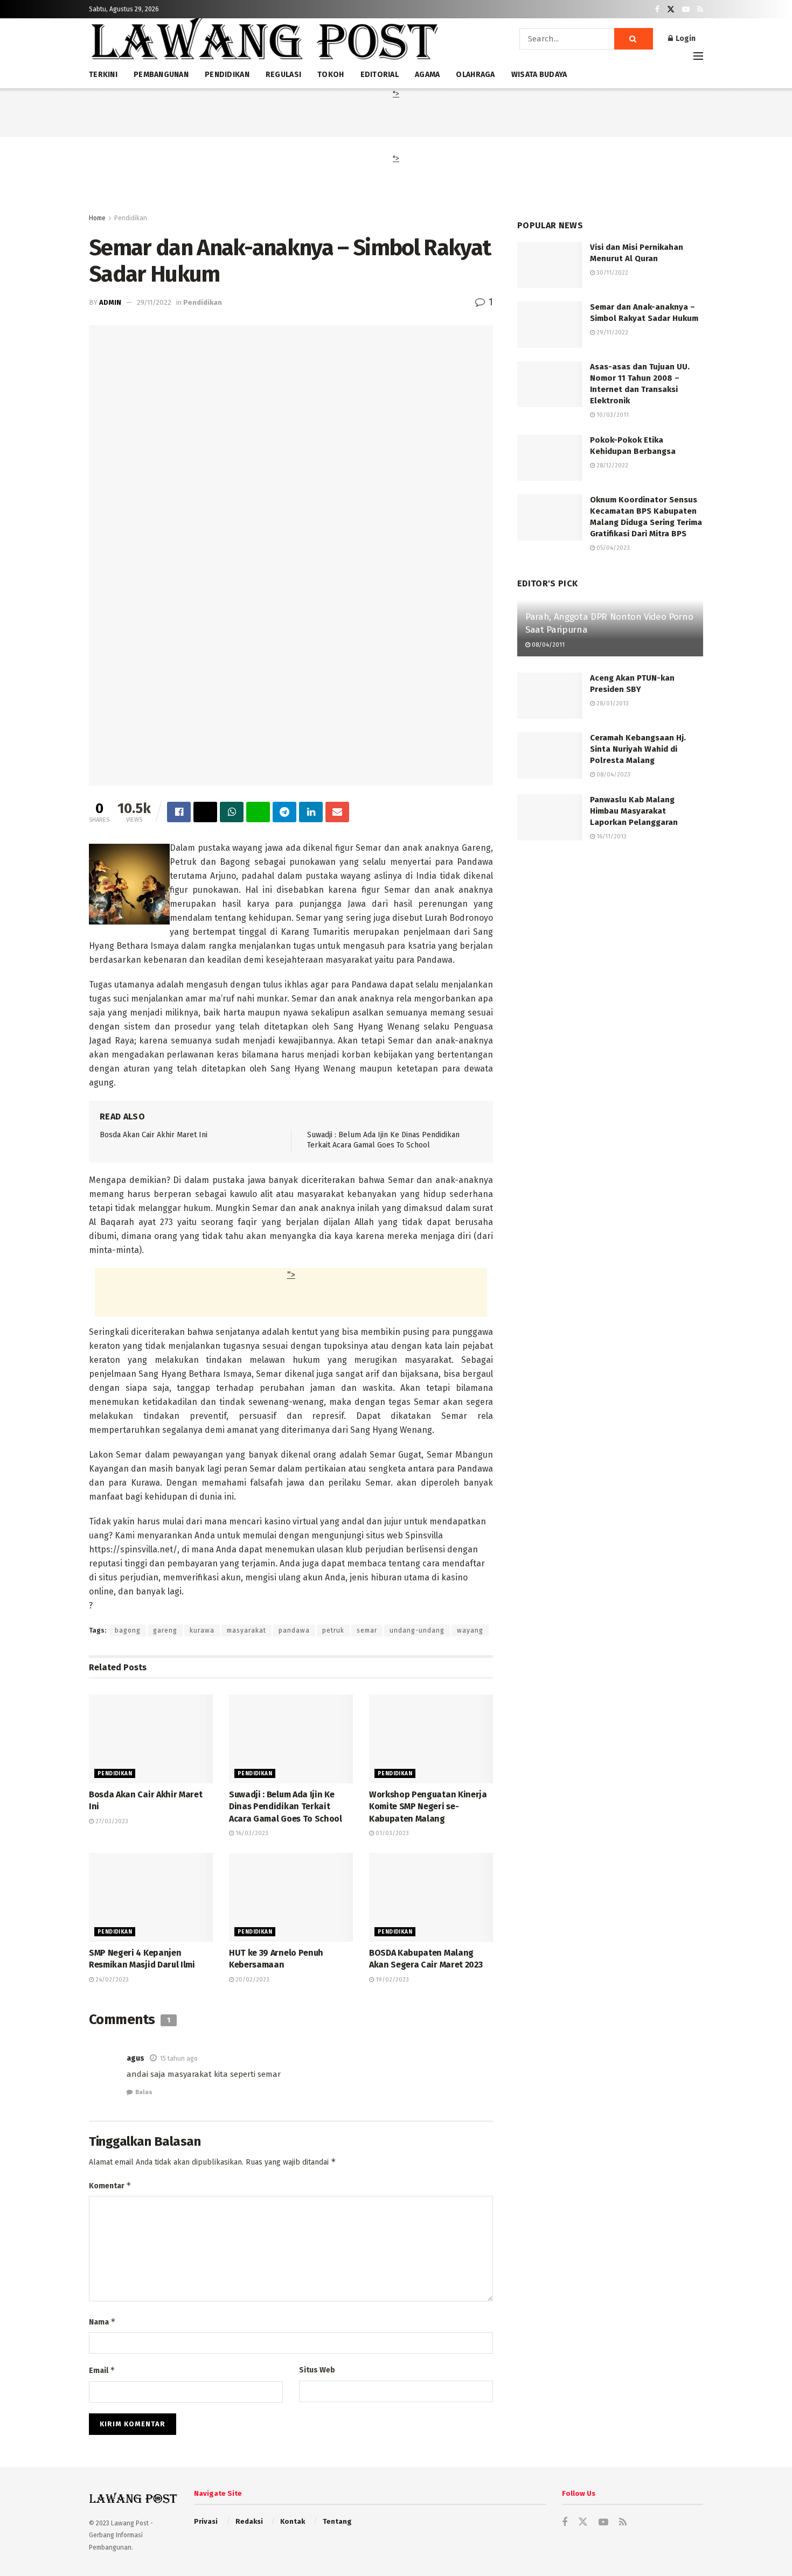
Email (102, 2370)
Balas (144, 2092)
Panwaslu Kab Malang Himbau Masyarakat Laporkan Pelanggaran (634, 811)
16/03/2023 (251, 1833)
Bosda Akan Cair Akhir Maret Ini (154, 1135)
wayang (470, 1630)
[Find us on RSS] (700, 9)
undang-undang (417, 1630)
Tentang (337, 2521)
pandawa (294, 1630)
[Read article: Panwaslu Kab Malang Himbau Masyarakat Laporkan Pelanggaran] (550, 817)
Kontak (293, 2521)
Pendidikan (131, 218)
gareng (165, 1630)
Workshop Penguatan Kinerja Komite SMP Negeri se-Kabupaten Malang (428, 1807)
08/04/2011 (547, 645)
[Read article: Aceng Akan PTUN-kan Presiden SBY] (550, 696)
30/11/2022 (612, 273)
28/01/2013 (612, 703)
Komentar (110, 2185)
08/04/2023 (613, 775)
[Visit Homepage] (264, 43)
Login (685, 38)
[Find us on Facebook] (657, 9)
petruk (333, 1630)
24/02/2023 (111, 1980)
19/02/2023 (391, 1980)
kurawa (202, 1630)
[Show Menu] (698, 56)
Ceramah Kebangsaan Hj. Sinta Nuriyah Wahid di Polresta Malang (638, 749)
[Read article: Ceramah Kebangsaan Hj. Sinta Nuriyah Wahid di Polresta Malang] (550, 755)
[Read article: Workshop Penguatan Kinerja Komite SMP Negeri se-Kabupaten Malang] (431, 1739)
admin (110, 302)
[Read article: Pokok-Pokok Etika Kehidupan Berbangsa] (550, 458)
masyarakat (246, 1630)
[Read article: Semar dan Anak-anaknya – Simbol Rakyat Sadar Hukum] (550, 325)
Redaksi (249, 2521)
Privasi (206, 2521)
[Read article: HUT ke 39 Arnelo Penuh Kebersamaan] (291, 1897)
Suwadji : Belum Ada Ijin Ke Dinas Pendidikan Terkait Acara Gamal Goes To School (286, 1807)
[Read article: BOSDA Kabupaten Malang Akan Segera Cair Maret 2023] (431, 1897)
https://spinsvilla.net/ (133, 1549)
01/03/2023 (391, 1833)
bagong (128, 1630)
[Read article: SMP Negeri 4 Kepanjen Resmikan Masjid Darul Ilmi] (151, 1897)
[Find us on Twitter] (671, 9)
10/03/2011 (612, 415)
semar (367, 1630)
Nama (102, 2322)
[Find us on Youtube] (686, 9)
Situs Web (317, 2370)
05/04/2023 (612, 548)
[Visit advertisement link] (610, 958)
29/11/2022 (154, 302)
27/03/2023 (111, 1821)
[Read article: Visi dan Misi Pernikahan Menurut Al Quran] (550, 265)
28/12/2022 (612, 465)
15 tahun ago (179, 2059)
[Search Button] (634, 39)
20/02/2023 (252, 1980)
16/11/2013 (611, 836)
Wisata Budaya (539, 75)
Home (97, 218)
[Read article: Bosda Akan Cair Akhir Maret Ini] (151, 1739)
